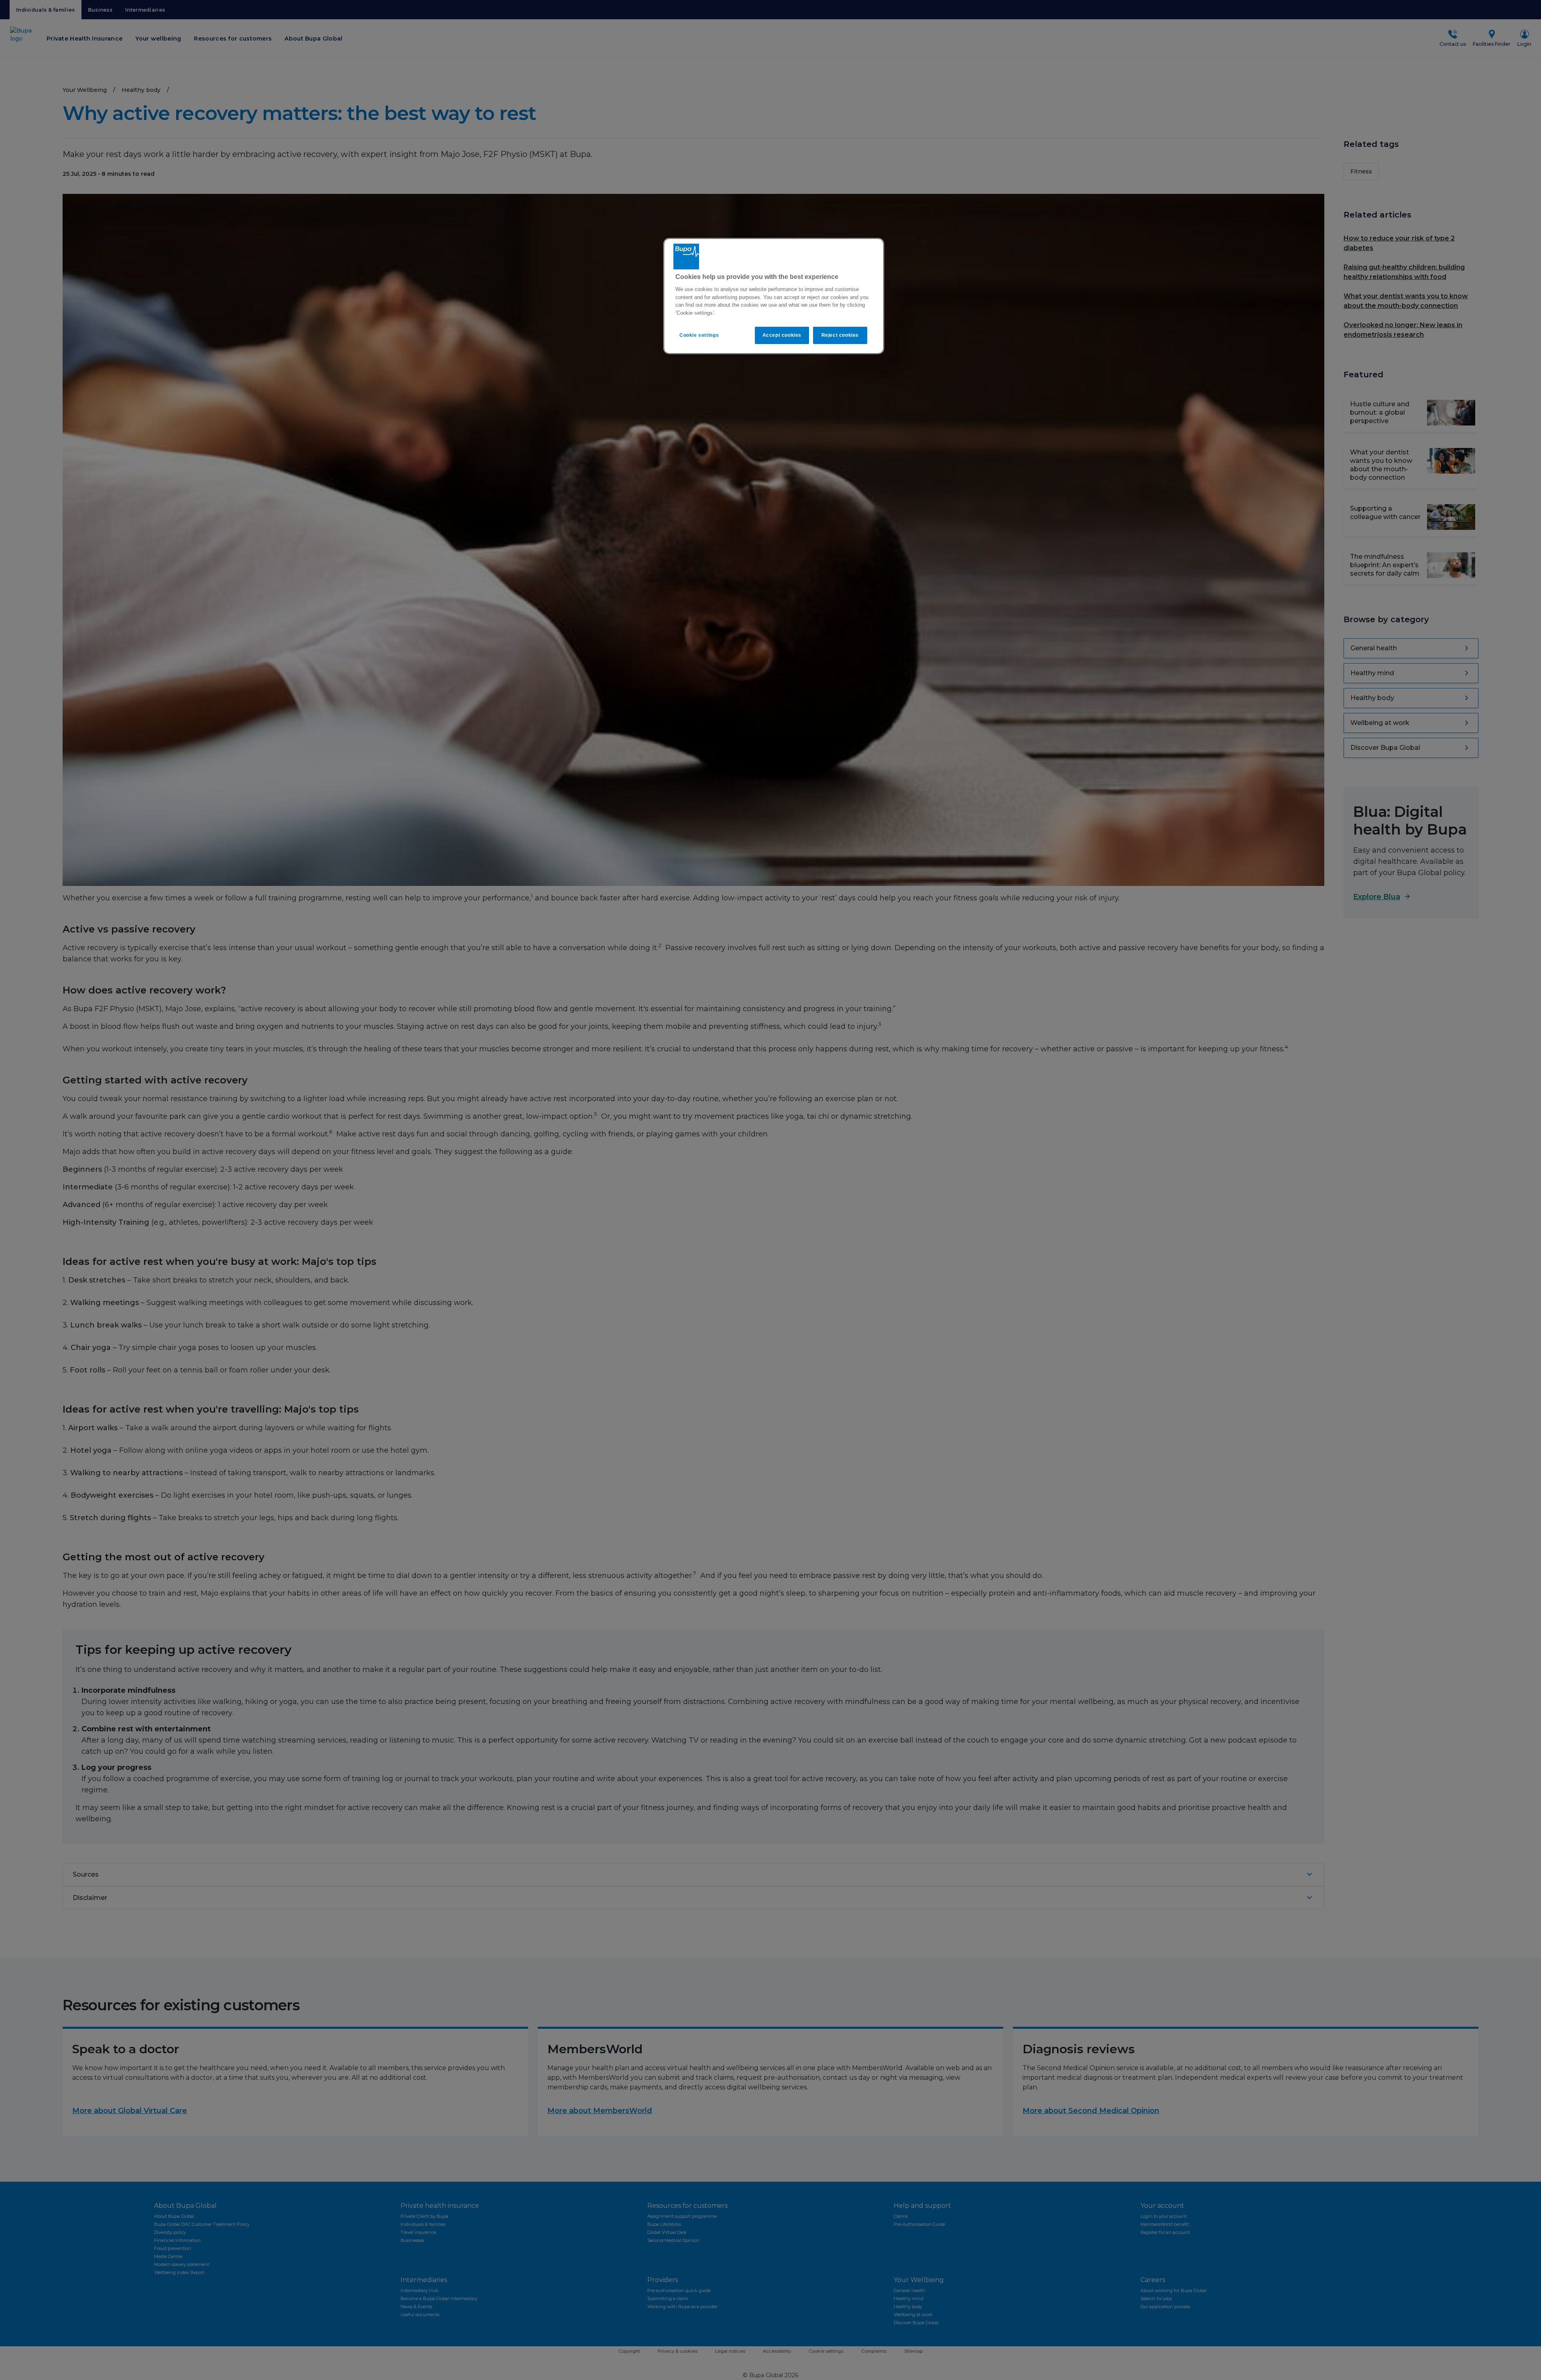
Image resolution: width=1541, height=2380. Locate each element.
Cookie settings (699, 335)
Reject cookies (840, 335)
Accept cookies (782, 335)
